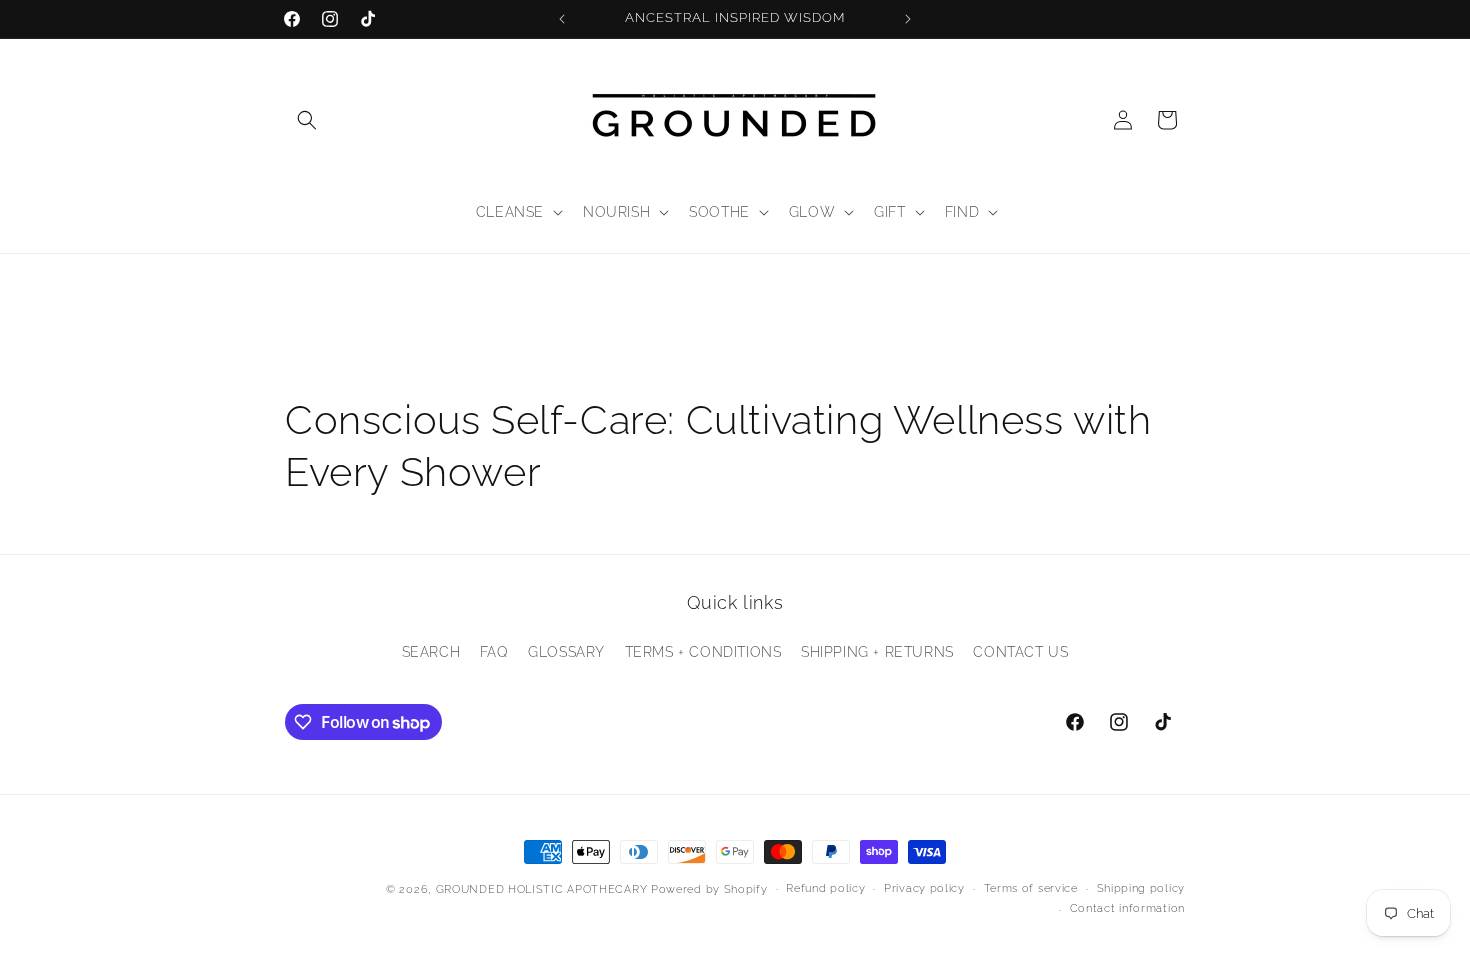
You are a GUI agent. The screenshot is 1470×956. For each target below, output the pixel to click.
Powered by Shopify (709, 889)
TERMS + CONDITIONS (703, 652)
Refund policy (825, 888)
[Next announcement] (908, 19)
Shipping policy (1141, 888)
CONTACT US (1020, 652)
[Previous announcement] (562, 19)
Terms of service (1031, 888)
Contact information (1127, 908)
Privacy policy (924, 888)
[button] (307, 120)
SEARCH (431, 652)
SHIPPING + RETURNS (877, 652)
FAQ (494, 652)
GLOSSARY (566, 652)
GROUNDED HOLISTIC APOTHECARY (542, 889)
